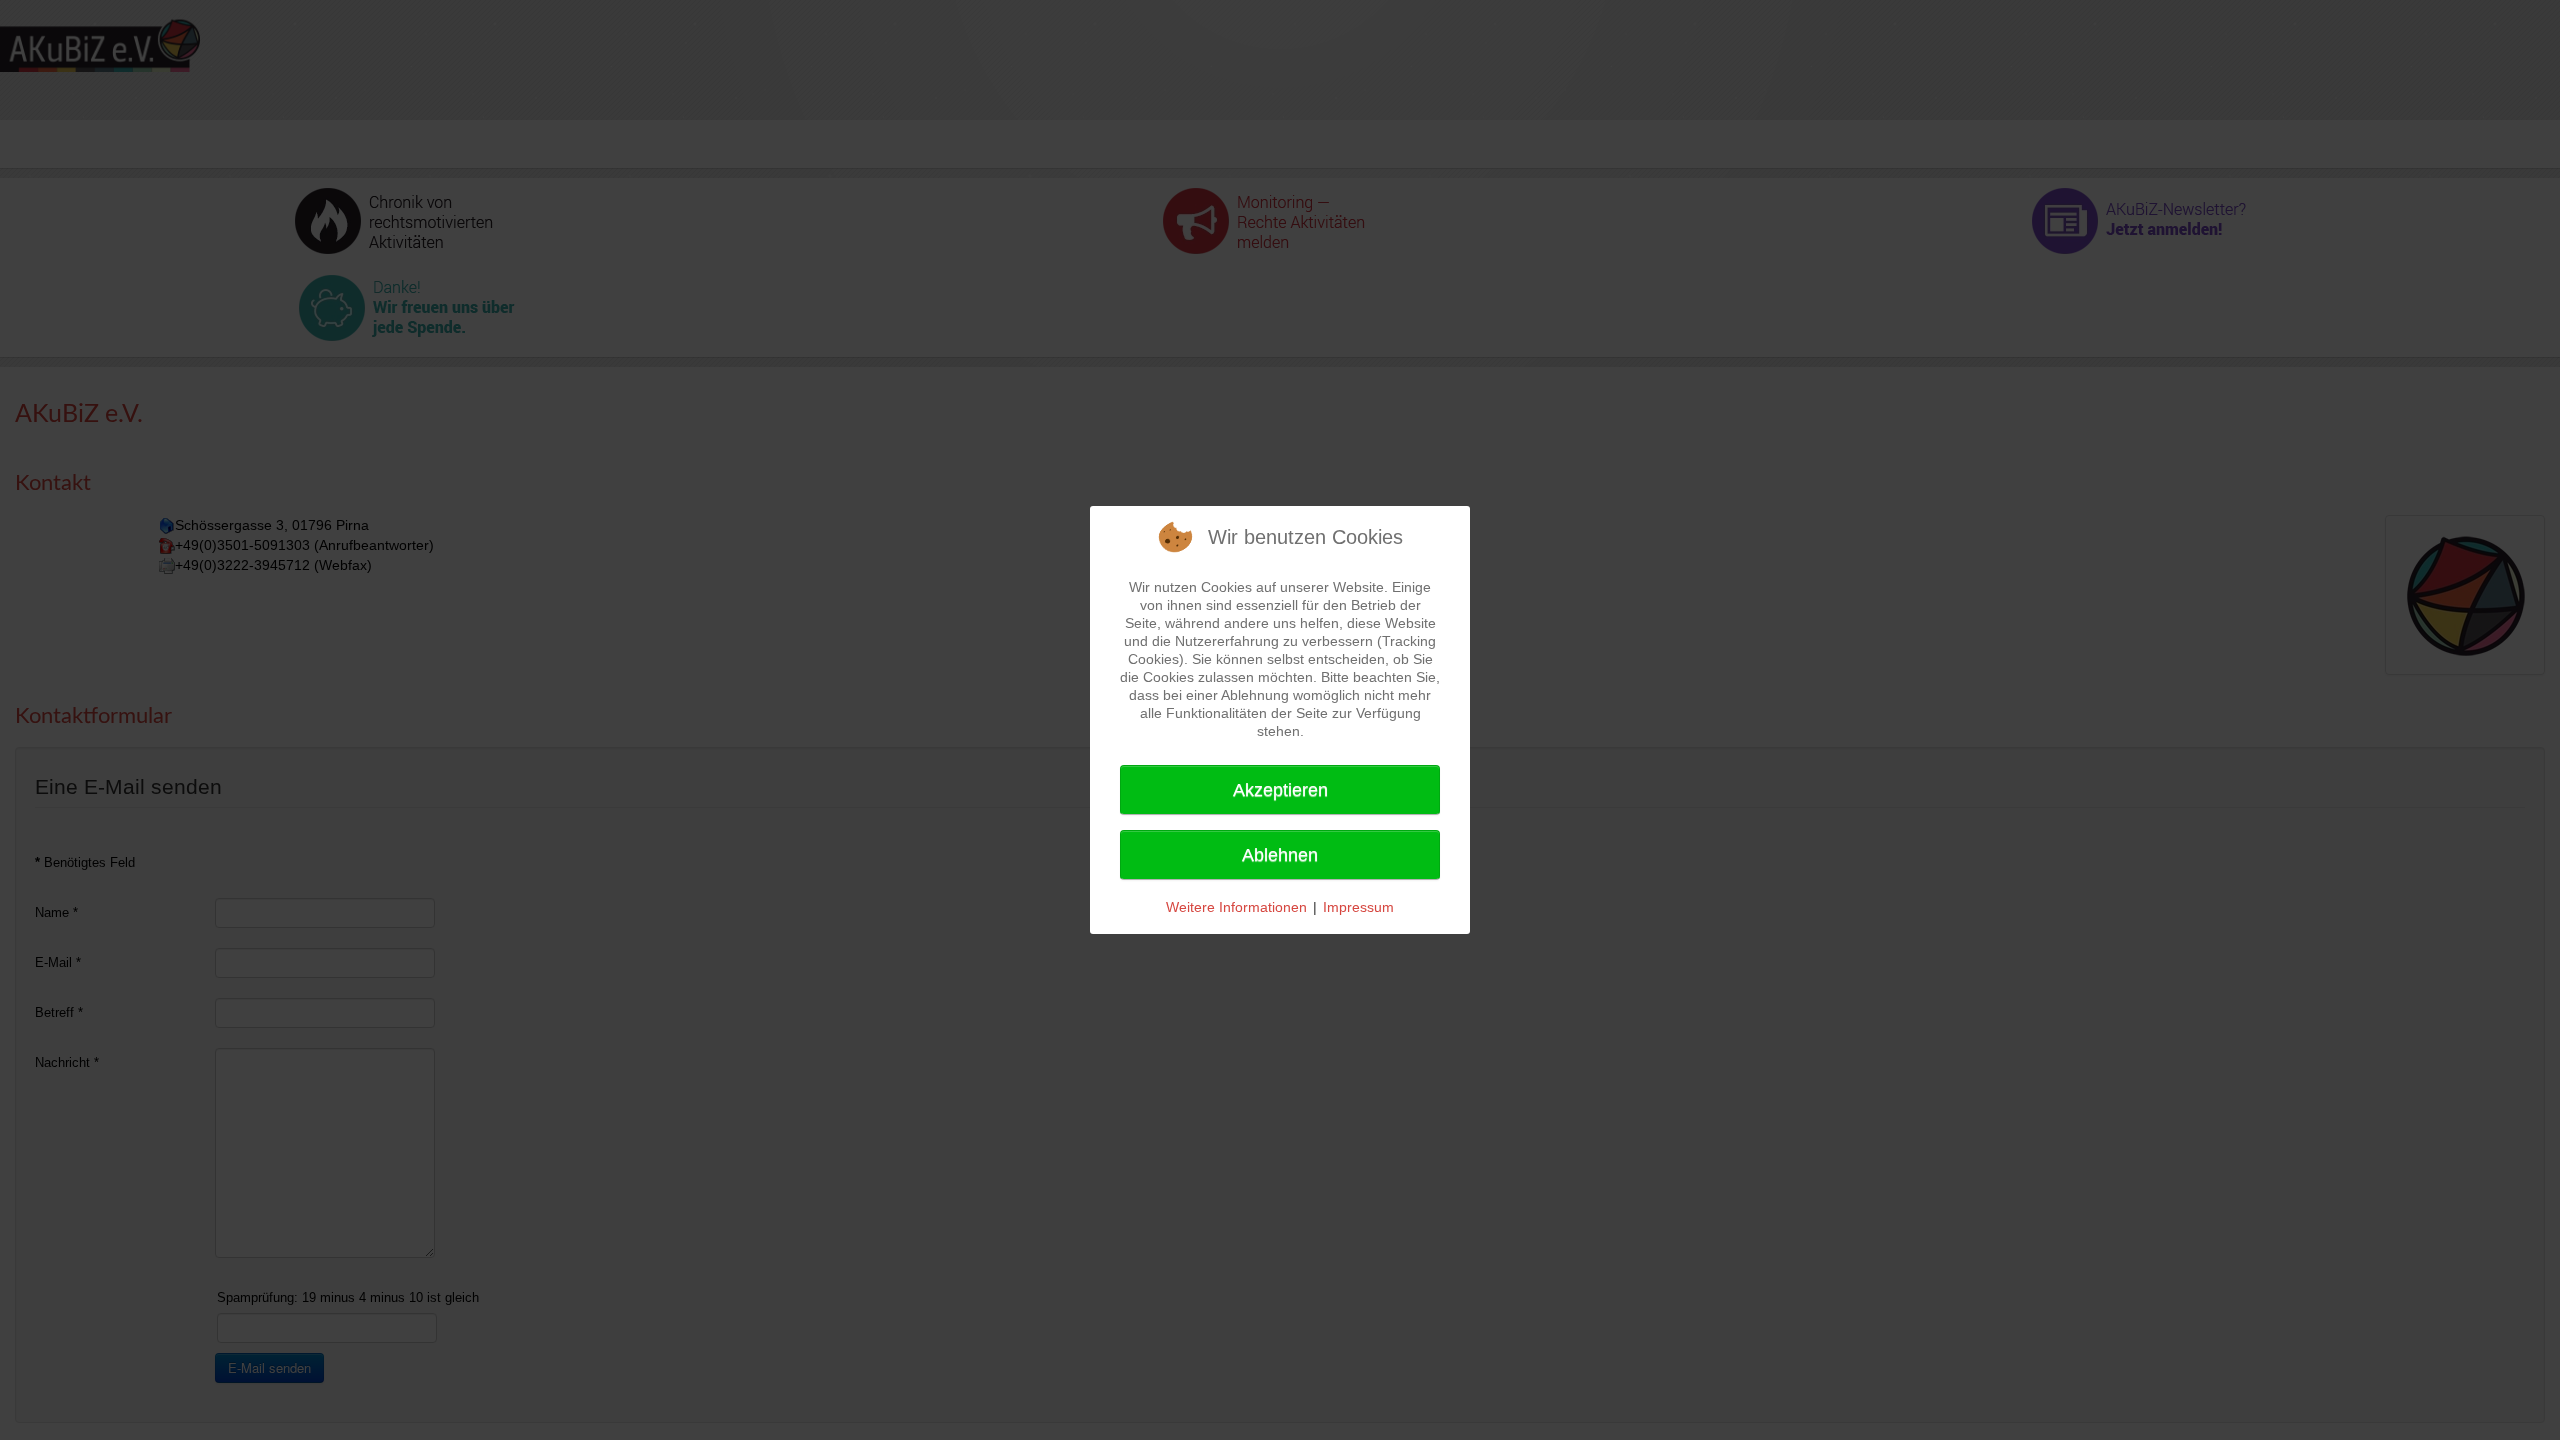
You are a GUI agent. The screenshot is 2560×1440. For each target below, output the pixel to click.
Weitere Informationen (1236, 907)
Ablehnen (1280, 855)
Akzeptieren (1280, 790)
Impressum (1358, 907)
